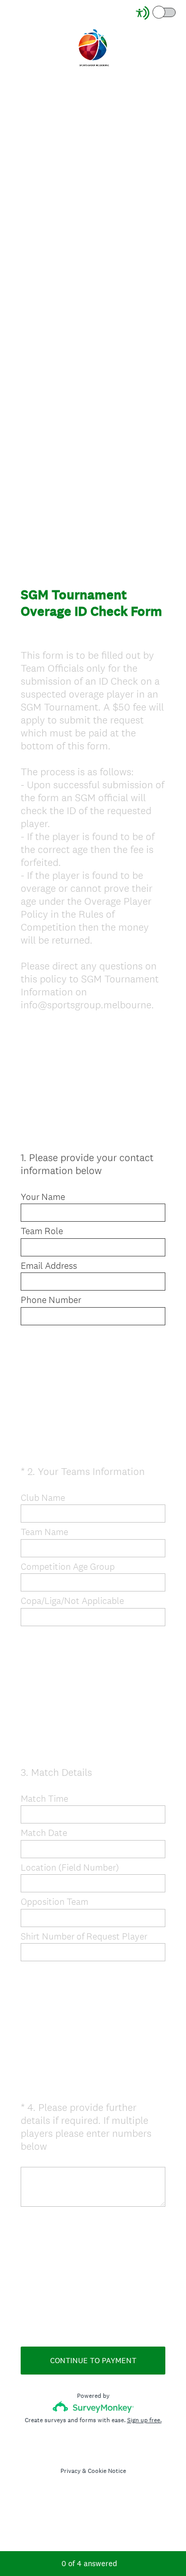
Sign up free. (144, 2420)
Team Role (42, 1231)
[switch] (176, 12)
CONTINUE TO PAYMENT (93, 2360)
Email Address (49, 1266)
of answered (89, 2563)
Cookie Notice (107, 2471)
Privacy (71, 2471)
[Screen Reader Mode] (157, 13)
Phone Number (51, 1300)
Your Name (43, 1197)
